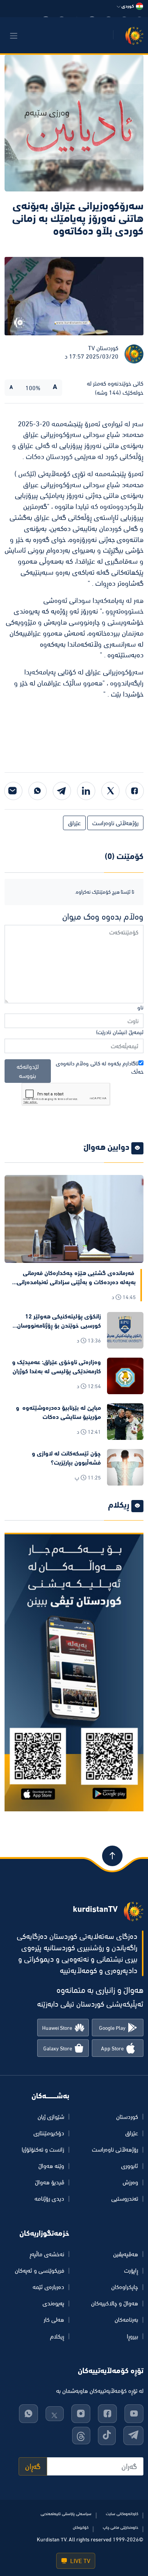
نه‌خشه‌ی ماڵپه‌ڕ (47, 2254)
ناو (140, 1007)
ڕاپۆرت (131, 2270)
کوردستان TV (103, 348)
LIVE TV (80, 2561)
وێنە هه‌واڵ (51, 2166)
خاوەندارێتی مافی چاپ (120, 2527)
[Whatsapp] (38, 791)
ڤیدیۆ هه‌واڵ (50, 2182)
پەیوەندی (53, 2303)
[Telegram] (62, 791)
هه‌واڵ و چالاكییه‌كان (115, 2303)
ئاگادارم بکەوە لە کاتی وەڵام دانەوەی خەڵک (100, 1068)
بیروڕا (132, 2336)
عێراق (74, 823)
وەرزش (130, 2182)
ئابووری (130, 2166)
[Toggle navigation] (14, 36)
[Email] (13, 791)
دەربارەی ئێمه (48, 2287)
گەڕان (33, 2466)
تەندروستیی (125, 2198)
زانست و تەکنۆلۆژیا (43, 2149)
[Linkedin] (86, 791)
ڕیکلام (57, 2336)
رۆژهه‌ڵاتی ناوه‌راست (115, 823)
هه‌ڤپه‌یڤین (126, 2254)
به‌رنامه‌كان (126, 2319)
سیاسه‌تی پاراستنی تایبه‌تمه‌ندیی (66, 2514)
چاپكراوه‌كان (125, 2287)
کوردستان (127, 2117)
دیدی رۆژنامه (49, 2198)
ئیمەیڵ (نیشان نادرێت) (120, 1032)
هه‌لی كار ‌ (53, 2319)
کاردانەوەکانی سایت (122, 2514)
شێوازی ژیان (51, 2117)
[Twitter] (110, 791)
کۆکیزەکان (81, 2527)
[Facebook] (135, 791)
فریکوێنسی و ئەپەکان (39, 2270)
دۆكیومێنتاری (49, 2133)
